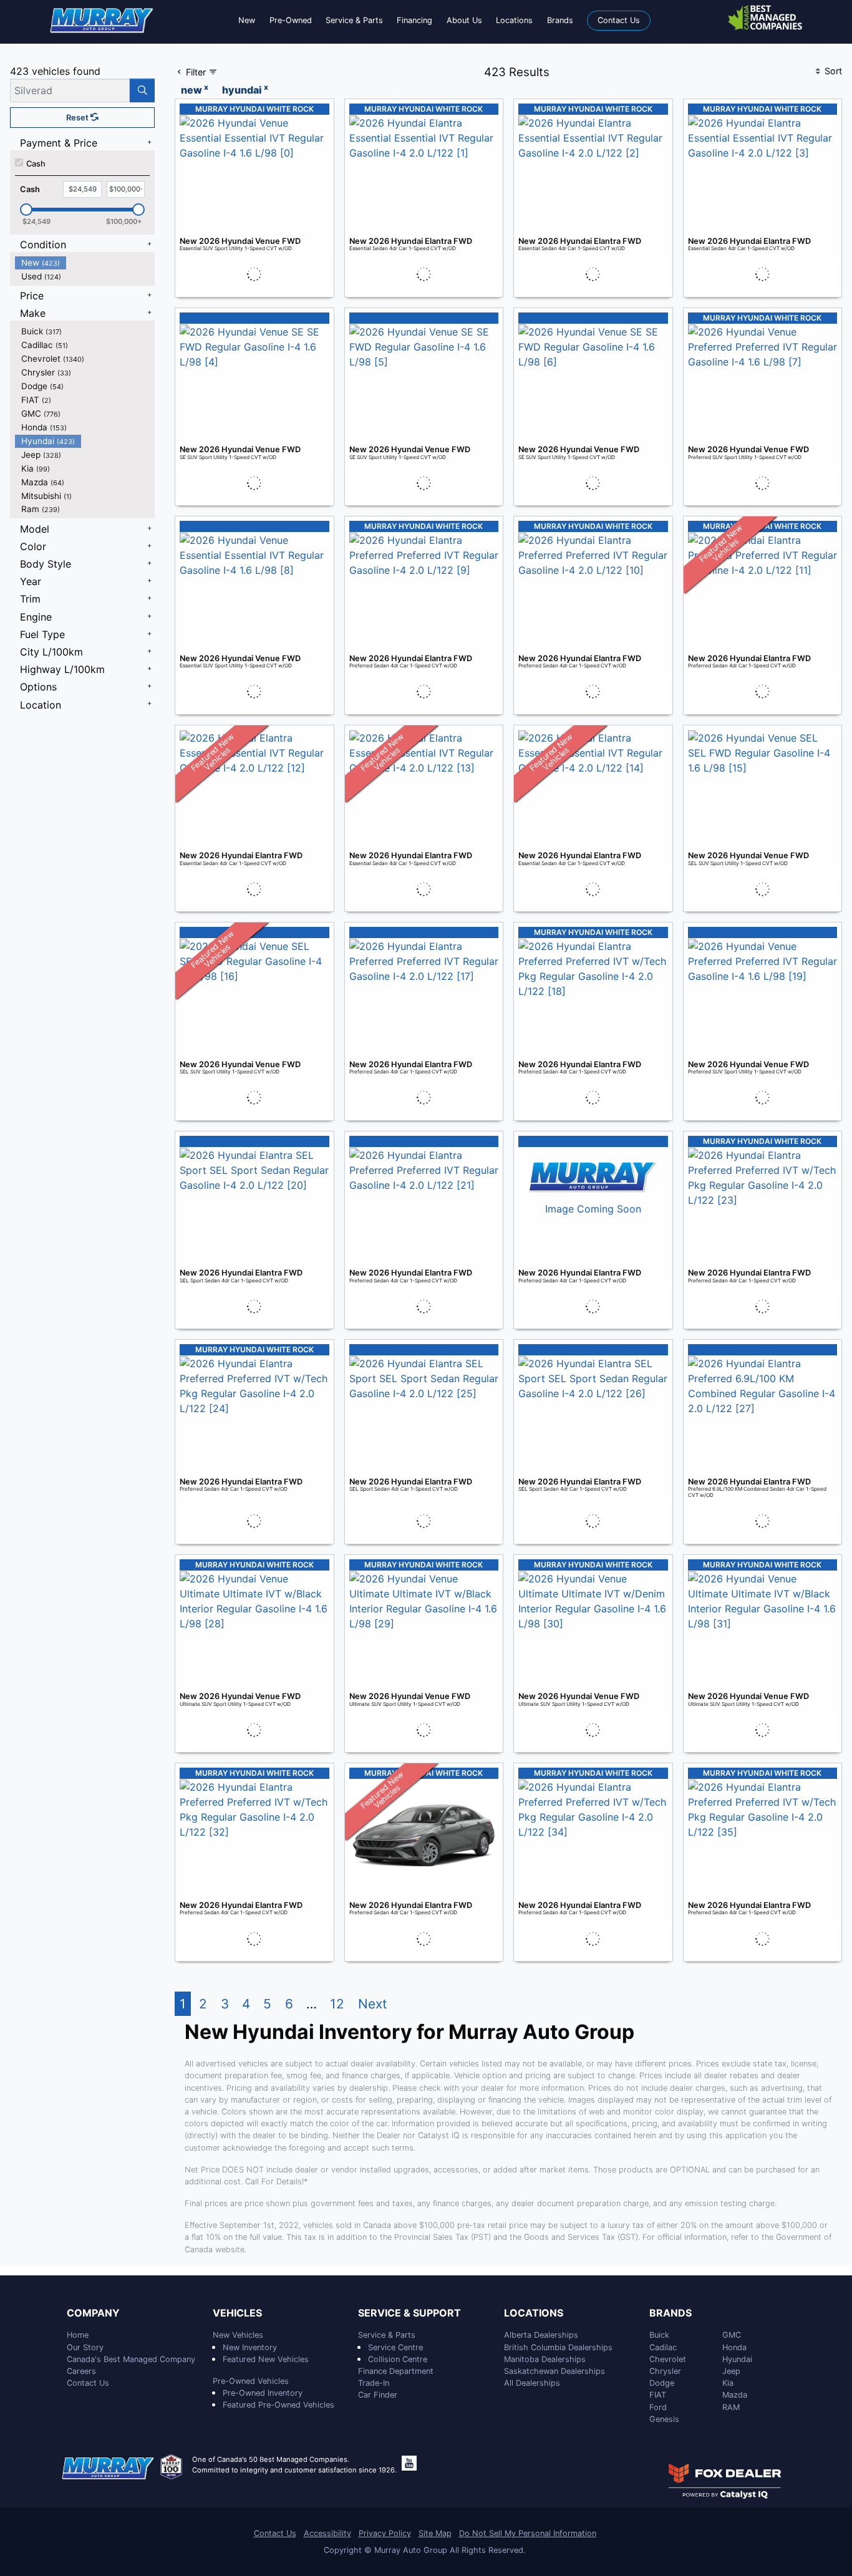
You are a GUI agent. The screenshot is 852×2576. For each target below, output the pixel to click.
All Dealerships (532, 2383)
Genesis (664, 2419)
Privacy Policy (385, 2533)
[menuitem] (85, 263)
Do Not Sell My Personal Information (528, 2533)
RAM (731, 2407)
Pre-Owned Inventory (263, 2393)
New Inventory (250, 2347)
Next (373, 2004)
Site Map (435, 2533)
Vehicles (237, 2313)
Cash (36, 164)
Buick (659, 2335)
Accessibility (327, 2533)
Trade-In (374, 2383)
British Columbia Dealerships (558, 2347)
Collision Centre (398, 2359)
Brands (670, 2313)
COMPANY (93, 2313)
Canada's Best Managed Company (131, 2359)
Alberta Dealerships (541, 2335)
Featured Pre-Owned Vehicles (278, 2405)
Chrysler (665, 2371)
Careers (81, 2371)
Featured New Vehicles (266, 2359)
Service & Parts (387, 2335)
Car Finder (378, 2395)
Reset (78, 118)
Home (78, 2335)
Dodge (662, 2383)
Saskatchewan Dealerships (554, 2371)
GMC (732, 2335)
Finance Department (396, 2371)
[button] (247, 20)
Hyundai (737, 2359)
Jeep (731, 2371)
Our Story (85, 2347)
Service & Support (409, 2313)
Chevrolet (668, 2359)
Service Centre (395, 2347)
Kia (728, 2383)
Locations (534, 2313)
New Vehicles (238, 2335)
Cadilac (663, 2347)
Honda (734, 2347)
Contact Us (88, 2383)
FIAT (658, 2395)
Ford (658, 2407)
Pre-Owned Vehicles (251, 2381)
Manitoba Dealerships (545, 2359)
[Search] (142, 90)
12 (337, 2004)
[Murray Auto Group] (102, 19)
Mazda (735, 2395)
